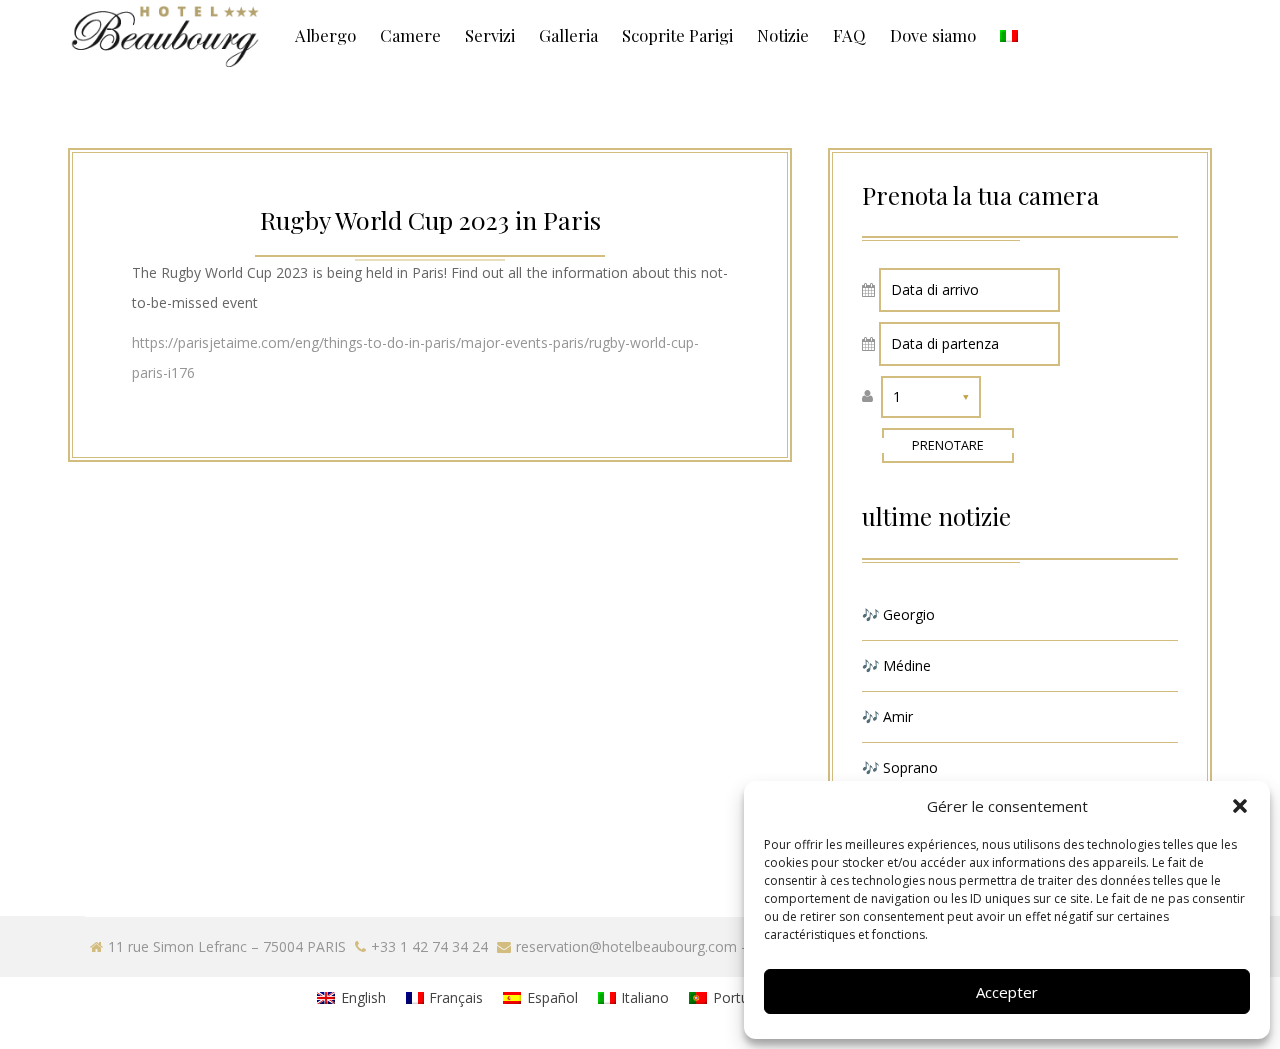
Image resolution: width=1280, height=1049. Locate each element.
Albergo (325, 35)
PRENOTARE (948, 445)
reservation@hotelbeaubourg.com (626, 946)
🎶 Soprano (900, 767)
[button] (1240, 806)
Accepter (1007, 992)
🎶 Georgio (898, 614)
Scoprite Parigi (677, 35)
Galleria (568, 35)
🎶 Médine (896, 665)
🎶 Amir (887, 716)
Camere (410, 35)
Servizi (490, 35)
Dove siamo (933, 35)
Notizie (783, 35)
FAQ (849, 35)
